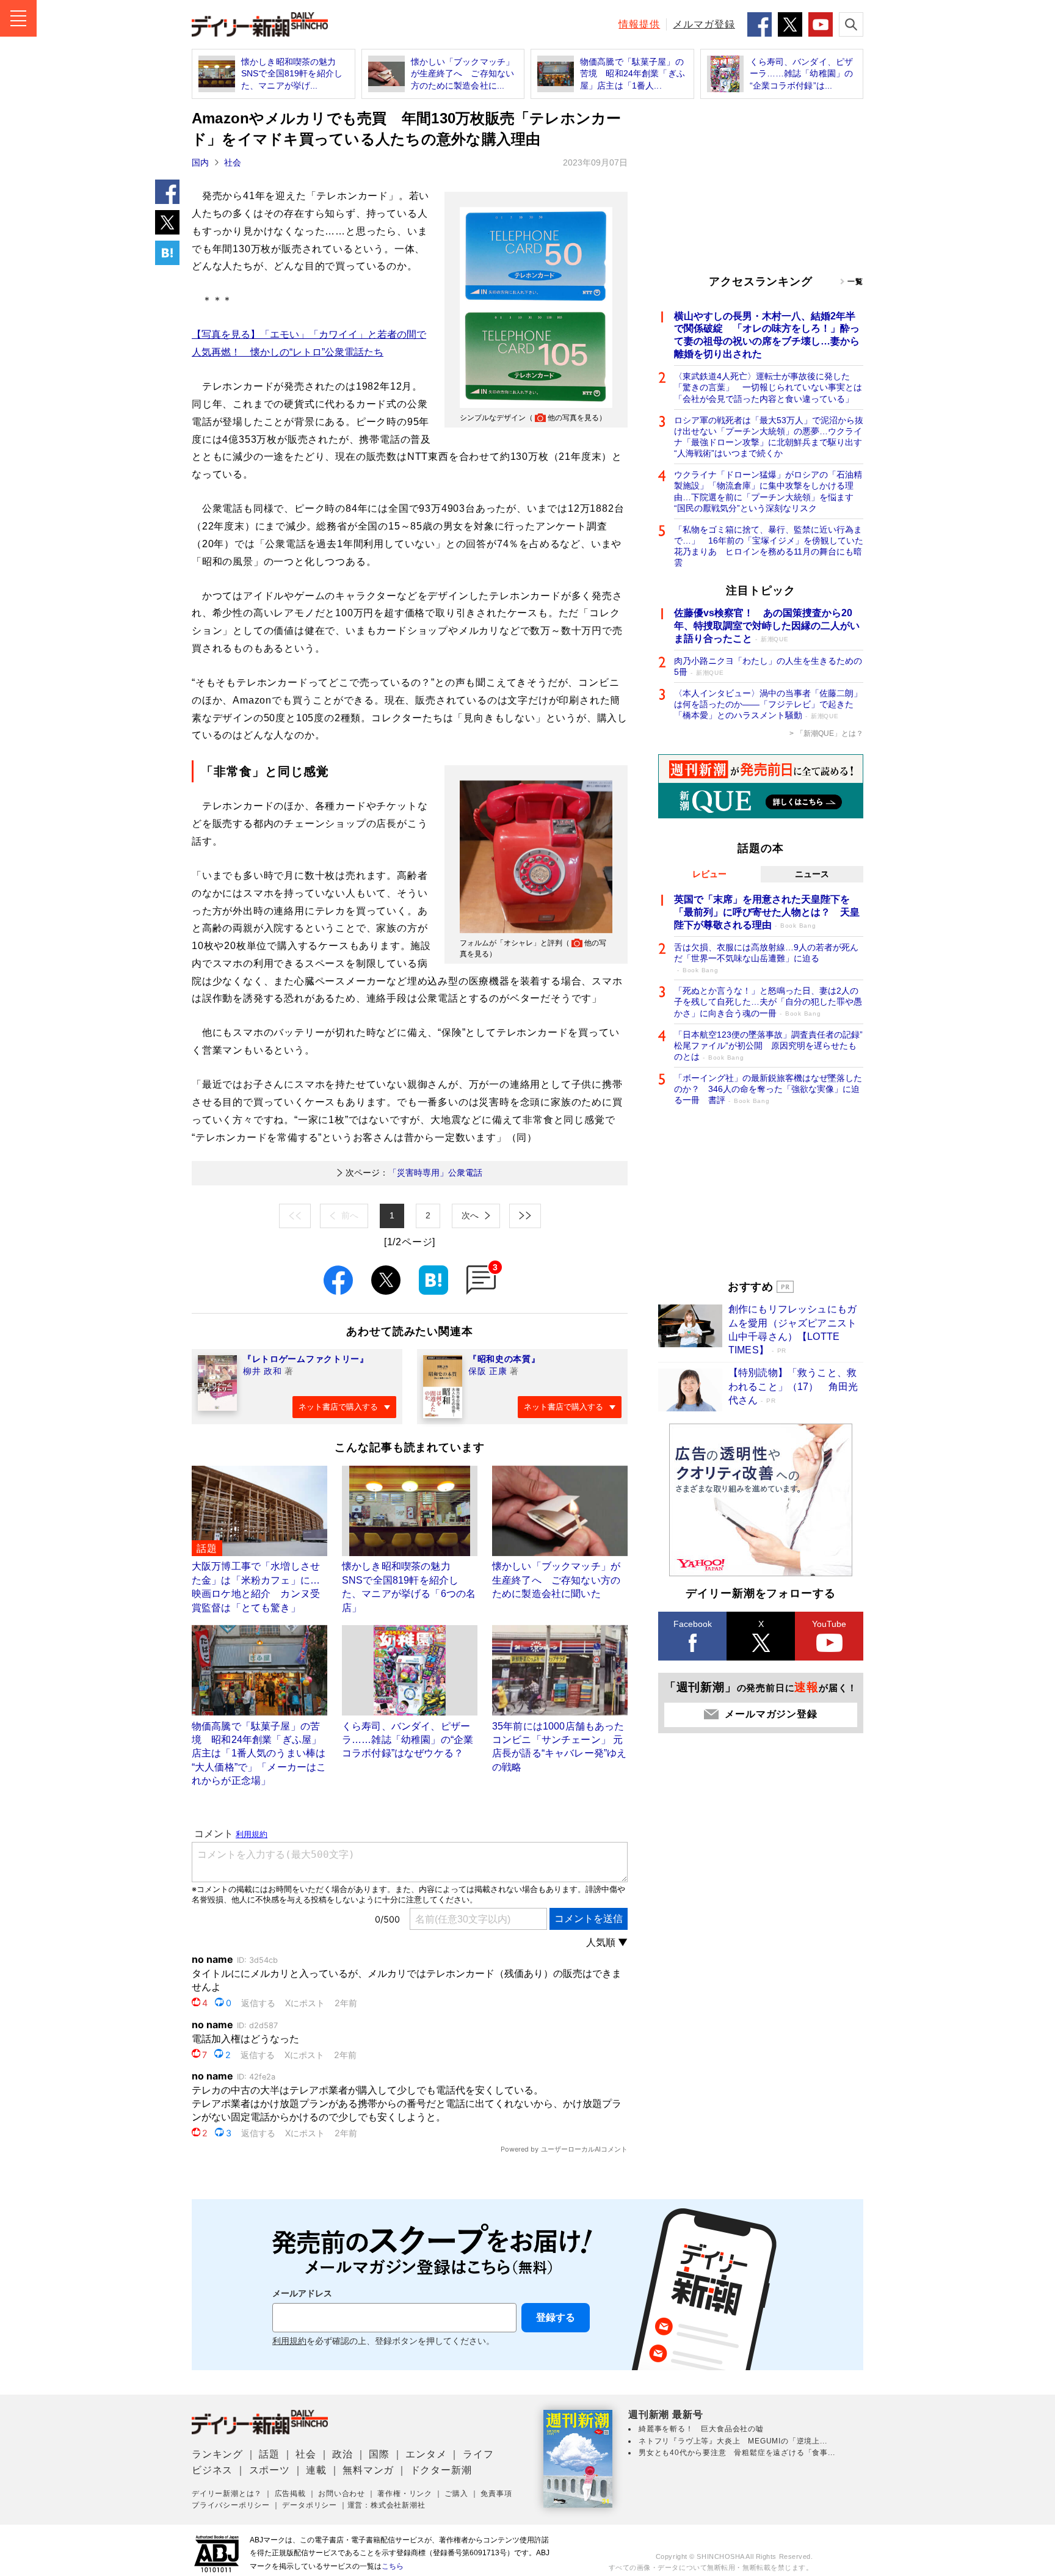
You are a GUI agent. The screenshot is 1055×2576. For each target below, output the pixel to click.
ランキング (217, 2454)
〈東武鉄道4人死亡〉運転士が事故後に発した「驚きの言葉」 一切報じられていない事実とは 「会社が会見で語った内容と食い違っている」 (769, 387)
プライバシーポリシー (231, 2505)
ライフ (478, 2454)
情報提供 (639, 24)
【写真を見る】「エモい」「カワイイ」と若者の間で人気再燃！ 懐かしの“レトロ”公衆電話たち (309, 343)
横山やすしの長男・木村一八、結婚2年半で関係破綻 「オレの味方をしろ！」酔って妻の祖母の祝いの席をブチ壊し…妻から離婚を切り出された (767, 335)
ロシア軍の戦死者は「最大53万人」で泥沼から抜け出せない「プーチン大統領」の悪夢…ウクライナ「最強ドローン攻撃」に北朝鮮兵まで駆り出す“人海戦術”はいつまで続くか (769, 437)
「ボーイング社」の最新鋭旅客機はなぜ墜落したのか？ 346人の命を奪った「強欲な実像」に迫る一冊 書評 (768, 1089)
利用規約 (289, 2341)
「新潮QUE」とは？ (830, 733)
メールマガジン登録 (771, 1714)
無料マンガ (368, 2470)
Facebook (693, 1624)
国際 (379, 2454)
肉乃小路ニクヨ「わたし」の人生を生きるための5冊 (768, 666)
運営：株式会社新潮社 (386, 2505)
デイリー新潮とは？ (227, 2494)
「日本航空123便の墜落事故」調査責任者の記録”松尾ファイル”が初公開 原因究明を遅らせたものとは (768, 1046)
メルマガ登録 (704, 24)
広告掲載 (290, 2494)
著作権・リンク (405, 2494)
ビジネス (212, 2470)
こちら (393, 2566)
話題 (269, 2454)
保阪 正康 (488, 1371)
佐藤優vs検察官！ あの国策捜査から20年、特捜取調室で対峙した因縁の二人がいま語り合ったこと (767, 626)
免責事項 (496, 2494)
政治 (343, 2454)
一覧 (855, 282)
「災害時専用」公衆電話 (414, 1173)
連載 (316, 2470)
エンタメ (426, 2454)
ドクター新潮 (441, 2470)
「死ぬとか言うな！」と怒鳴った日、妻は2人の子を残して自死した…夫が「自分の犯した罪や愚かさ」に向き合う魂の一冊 (768, 1002)
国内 (200, 162)
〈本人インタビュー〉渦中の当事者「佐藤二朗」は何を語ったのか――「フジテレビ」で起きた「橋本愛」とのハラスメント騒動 (768, 704)
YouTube (829, 1624)
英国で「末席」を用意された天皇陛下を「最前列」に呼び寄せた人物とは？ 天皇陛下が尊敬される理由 (767, 912)
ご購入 (456, 2494)
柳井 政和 (263, 1371)
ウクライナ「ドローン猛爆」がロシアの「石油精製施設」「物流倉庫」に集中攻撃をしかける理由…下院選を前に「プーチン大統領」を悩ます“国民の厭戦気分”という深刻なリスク (768, 491)
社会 (233, 162)
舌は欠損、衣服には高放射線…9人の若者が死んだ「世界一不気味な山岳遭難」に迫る (766, 958)
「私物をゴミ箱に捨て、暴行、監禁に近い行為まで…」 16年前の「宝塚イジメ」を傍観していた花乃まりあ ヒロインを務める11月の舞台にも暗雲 (769, 546)
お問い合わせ (342, 2494)
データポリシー (310, 2505)
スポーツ (270, 2470)
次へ (470, 1215)
